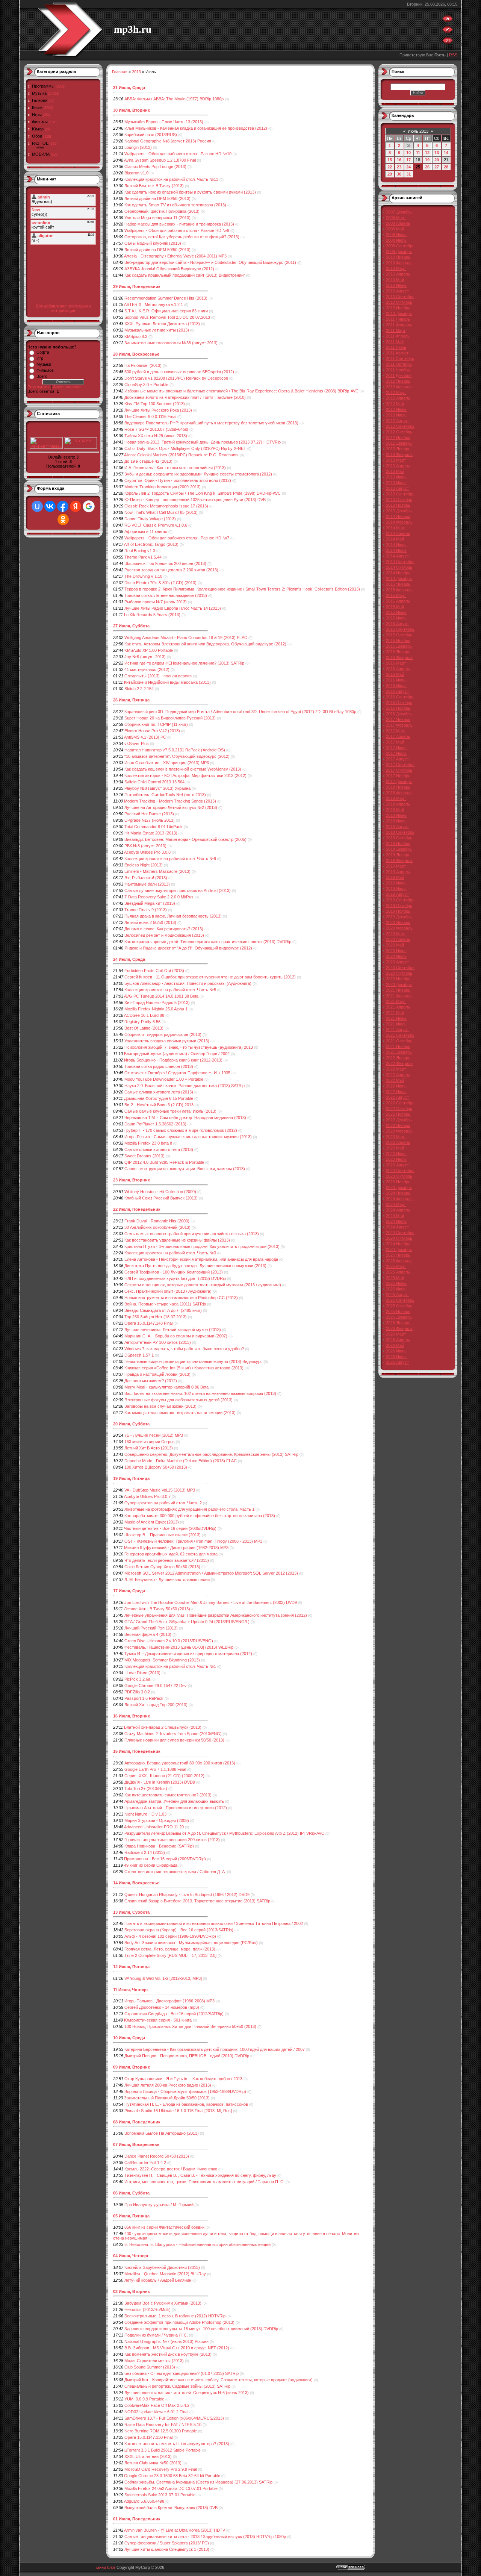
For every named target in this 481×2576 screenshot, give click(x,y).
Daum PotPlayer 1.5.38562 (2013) (155, 1124)
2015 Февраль (399, 590)
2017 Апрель (398, 736)
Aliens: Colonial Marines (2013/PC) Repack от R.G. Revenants (181, 455)
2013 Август (397, 488)
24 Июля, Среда (129, 959)
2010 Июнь (396, 285)
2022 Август (397, 1097)
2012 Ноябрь (398, 438)
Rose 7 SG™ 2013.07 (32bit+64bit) (156, 429)
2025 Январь (398, 1255)
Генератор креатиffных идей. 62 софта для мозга (171, 1554)
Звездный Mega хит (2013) (150, 903)
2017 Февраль (399, 725)
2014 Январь (398, 516)
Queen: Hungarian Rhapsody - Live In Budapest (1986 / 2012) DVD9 (187, 1895)
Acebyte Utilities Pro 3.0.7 (147, 1496)
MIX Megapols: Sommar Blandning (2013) (162, 1660)
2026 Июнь (396, 1351)
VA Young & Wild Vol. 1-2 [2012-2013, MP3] (163, 1978)
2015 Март (396, 595)
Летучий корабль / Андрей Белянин (158, 2280)
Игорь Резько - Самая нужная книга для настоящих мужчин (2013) (188, 1137)
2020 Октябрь (399, 973)
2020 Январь (398, 922)
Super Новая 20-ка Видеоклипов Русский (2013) (170, 718)
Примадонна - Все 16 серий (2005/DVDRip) (165, 1859)
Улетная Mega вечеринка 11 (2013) (157, 218)
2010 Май (395, 280)
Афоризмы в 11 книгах (146, 532)
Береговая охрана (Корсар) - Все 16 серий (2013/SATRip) (179, 1930)
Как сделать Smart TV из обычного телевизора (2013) (175, 205)
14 (446, 153)
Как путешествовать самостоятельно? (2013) (168, 1795)
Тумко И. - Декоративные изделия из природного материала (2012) (188, 1654)
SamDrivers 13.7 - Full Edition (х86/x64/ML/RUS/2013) (174, 2418)
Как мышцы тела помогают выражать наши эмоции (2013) (180, 1413)
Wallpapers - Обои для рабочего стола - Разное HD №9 (177, 230)
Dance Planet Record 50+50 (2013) (157, 2156)
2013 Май (395, 471)
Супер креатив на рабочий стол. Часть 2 (163, 1503)
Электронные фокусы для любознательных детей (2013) (178, 1400)
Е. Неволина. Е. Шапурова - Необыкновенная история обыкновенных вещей (197, 2244)
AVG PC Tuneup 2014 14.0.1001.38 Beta (161, 996)
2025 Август (397, 1295)
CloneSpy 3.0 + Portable (146, 385)
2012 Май (395, 404)
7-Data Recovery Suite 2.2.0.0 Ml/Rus (159, 897)
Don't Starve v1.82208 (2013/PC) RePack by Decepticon (176, 378)
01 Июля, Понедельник (137, 2519)
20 (437, 160)
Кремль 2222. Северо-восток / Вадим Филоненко (171, 2169)
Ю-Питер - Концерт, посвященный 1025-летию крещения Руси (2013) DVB (195, 500)
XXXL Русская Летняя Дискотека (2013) (162, 324)
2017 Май (395, 742)
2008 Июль (396, 240)
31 (408, 174)
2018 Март (396, 798)
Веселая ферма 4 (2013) (148, 1634)
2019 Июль (396, 889)
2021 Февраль (399, 996)
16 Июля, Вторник (132, 1716)
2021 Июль (396, 1024)
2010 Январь (398, 257)
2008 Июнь (396, 235)
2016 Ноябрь (398, 708)
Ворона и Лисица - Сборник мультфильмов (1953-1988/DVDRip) (185, 2091)
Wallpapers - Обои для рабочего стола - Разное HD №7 (177, 538)
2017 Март (396, 731)
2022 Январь (398, 1058)
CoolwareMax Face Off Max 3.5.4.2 (157, 2405)
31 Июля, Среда (129, 88)
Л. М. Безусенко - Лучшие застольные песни (167, 1580)
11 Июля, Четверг (131, 1990)
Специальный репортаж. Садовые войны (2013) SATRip (177, 2386)
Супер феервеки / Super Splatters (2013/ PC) (167, 2543)
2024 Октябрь (399, 1238)
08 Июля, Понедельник (137, 2122)
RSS (453, 55)
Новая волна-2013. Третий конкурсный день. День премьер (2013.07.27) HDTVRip (203, 442)
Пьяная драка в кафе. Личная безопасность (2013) (173, 916)
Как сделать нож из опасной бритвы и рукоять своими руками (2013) (190, 192)
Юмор (38, 129)
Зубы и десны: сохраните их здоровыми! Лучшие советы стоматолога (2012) (198, 474)
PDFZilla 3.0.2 (137, 1692)
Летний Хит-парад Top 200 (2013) (156, 1705)
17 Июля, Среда (129, 1591)
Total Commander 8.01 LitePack (154, 827)
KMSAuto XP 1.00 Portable (149, 650)
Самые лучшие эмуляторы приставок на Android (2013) (178, 890)
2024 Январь (398, 1193)
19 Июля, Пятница (131, 1478)
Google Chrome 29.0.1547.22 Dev (156, 1686)
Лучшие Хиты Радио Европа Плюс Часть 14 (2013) (173, 608)
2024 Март (396, 1204)
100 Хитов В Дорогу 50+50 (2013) (156, 1467)
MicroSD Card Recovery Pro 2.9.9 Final (161, 2469)
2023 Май (395, 1148)
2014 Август (397, 556)
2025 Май (395, 1278)
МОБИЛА (41, 154)
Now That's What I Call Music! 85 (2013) (161, 512)
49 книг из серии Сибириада (151, 1865)
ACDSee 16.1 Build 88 (144, 1015)
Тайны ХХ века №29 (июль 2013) (156, 436)
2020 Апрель (398, 939)
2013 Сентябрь (400, 494)
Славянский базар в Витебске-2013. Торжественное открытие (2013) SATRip (197, 1901)
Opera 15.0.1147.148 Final (148, 1323)
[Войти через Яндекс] (76, 506)
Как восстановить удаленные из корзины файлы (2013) (177, 1240)
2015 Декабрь (399, 646)
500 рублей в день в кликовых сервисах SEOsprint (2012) (179, 372)
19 (427, 160)
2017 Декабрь (399, 781)
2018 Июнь (396, 815)
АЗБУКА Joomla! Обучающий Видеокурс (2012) (169, 269)
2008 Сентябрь (400, 246)
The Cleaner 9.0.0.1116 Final (150, 416)
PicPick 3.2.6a (137, 1679)
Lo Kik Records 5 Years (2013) (152, 615)
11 (418, 153)
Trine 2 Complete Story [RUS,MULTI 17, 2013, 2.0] (170, 1955)
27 (437, 167)
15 (390, 160)
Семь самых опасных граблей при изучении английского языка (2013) (192, 1234)
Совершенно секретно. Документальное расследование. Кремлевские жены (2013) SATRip (211, 1454)
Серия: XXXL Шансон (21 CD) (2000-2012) (164, 1776)
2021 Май (395, 1013)
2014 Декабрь (399, 579)
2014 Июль (396, 550)
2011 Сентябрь (400, 359)
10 (408, 153)
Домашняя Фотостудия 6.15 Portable (159, 1098)
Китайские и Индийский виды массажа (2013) (167, 682)
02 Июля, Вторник (132, 2291)
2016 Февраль (399, 657)
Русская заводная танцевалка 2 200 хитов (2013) (171, 570)
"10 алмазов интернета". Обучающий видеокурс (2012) (177, 756)
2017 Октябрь (399, 770)
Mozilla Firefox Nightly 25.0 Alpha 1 (156, 1009)
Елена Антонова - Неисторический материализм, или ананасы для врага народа (201, 1259)
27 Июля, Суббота (131, 626)
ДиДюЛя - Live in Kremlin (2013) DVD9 (160, 1782)
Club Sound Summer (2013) (150, 2367)
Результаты (39, 387)
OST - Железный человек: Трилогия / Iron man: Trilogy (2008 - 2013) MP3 (193, 1541)
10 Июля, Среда (129, 2038)
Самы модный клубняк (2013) (153, 243)
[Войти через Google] (89, 506)
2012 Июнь (396, 409)
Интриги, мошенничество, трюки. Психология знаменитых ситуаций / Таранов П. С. (204, 2182)
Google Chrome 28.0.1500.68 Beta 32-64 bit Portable (172, 2476)
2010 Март (396, 268)
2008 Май (395, 229)
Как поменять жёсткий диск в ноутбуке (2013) (168, 2354)
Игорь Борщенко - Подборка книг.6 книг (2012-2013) (173, 1060)
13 (437, 153)
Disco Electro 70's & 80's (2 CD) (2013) (160, 583)
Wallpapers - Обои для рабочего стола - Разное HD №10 (178, 154)
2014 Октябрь (399, 567)
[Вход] (448, 42)
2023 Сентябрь (400, 1171)
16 (399, 160)
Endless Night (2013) (144, 865)
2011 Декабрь (399, 376)
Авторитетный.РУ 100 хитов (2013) (158, 1342)
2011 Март (396, 330)
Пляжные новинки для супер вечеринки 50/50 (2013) (174, 1740)
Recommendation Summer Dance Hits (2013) (166, 298)
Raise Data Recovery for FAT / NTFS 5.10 (163, 2425)
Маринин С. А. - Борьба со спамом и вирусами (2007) (176, 1336)
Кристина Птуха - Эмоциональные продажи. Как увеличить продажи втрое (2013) (202, 1246)
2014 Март (396, 528)
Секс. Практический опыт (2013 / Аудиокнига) (168, 1291)
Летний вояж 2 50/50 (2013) (150, 922)
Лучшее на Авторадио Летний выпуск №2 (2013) (171, 807)
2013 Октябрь (399, 500)
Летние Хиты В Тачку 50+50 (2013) (157, 1609)
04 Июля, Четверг (131, 2256)
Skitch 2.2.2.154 (139, 689)
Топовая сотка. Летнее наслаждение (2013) (166, 595)
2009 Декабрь (399, 251)
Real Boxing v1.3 (140, 551)
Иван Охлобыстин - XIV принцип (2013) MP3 (167, 763)
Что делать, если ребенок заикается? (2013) (167, 1560)
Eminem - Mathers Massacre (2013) (157, 871)
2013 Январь (398, 449)
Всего (42, 376)
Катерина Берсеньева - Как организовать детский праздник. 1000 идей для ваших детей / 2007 (215, 2049)
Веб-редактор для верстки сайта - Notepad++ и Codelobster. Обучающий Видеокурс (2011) (210, 262)
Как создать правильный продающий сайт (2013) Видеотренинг (185, 275)
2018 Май (395, 810)
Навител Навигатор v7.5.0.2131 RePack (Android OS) (175, 750)
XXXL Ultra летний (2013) (148, 2456)
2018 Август (397, 827)
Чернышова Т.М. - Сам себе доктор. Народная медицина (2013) (185, 1118)
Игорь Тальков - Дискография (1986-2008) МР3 (169, 2001)
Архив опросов (67, 387)
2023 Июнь (396, 1154)
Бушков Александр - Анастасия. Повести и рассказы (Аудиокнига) (188, 983)
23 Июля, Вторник (132, 1180)
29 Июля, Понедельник (137, 286)
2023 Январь (398, 1125)
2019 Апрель (398, 872)
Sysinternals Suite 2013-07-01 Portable (160, 2495)
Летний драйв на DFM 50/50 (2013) (157, 198)
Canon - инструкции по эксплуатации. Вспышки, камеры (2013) (185, 1169)
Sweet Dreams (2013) (144, 1156)
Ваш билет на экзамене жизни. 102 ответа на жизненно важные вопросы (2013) (200, 1393)
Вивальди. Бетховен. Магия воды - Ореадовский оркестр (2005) (185, 839)
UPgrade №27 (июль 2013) (150, 820)
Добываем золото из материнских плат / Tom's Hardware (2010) (185, 397)
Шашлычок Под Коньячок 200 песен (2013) (165, 563)
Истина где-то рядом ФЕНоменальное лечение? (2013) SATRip (184, 663)
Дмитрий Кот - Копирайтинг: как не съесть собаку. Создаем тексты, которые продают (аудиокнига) (219, 2380)
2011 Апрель (398, 336)
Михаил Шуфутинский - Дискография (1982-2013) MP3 (176, 1548)
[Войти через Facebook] (63, 506)
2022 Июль (396, 1092)
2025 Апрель (398, 1272)
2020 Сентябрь (400, 968)
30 (399, 174)
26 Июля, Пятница (131, 700)
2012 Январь (398, 381)
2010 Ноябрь (398, 308)
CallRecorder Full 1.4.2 (145, 2163)
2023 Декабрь (399, 1187)
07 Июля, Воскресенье (136, 2144)
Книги (37, 108)
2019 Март (396, 866)
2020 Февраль (399, 928)
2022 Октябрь (399, 1109)
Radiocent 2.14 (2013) (145, 1852)
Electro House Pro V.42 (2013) (152, 731)
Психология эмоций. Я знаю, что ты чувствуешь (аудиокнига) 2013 (189, 1047)
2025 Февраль (399, 1261)
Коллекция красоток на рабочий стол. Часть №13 (171, 179)
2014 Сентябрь (400, 562)
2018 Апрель (398, 804)
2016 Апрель (398, 669)
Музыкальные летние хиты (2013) (157, 330)
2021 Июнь (396, 1018)
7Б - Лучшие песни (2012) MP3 (154, 1435)
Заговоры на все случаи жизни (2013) (160, 1406)
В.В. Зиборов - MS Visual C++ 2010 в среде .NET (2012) (177, 2348)
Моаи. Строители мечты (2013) (154, 2361)
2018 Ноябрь (398, 844)
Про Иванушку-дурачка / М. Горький (159, 2205)
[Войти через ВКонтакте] (50, 506)
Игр (40, 358)
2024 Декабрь (399, 1249)
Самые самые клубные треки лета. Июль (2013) (170, 1111)
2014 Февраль (399, 522)
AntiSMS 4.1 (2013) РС (145, 737)
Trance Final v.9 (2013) (146, 910)
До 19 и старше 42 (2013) (148, 461)
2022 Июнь (396, 1086)
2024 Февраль (399, 1199)
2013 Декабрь (399, 511)
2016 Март (396, 663)
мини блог (106, 2567)
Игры (37, 115)
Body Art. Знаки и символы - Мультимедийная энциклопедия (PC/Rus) (191, 1943)
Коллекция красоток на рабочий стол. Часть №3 (170, 1253)
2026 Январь (398, 1323)
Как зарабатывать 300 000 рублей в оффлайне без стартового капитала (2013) (200, 1516)
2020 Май (395, 945)
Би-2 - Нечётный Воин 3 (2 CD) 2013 (159, 1105)
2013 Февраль (399, 454)
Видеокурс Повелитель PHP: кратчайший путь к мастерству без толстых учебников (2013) (211, 423)
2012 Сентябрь (400, 426)
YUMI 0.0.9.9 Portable (144, 2399)
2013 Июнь (396, 477)
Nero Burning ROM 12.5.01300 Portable (161, 2431)
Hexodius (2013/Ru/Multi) (147, 2309)
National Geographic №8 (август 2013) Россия (168, 141)
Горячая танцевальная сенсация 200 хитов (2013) (172, 1840)
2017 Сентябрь (400, 765)
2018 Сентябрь (400, 832)
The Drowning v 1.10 (143, 576)
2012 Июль (396, 415)
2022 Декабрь (399, 1120)
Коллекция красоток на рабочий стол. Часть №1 (170, 1666)
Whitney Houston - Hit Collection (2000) (160, 1192)
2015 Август (397, 624)
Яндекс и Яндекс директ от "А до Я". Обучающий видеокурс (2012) (188, 948)
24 (408, 167)
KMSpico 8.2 (136, 336)
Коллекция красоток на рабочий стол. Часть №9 (170, 859)
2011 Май (395, 342)
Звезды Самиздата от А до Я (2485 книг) (163, 1310)
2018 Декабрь (399, 849)
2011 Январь (398, 319)
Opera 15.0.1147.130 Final (148, 2437)
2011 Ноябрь (398, 370)
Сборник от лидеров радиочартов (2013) (163, 1034)
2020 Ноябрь (398, 979)
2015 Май (395, 607)
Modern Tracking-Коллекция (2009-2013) (163, 487)
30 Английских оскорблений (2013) (157, 1227)
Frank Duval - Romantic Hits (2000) (157, 1221)
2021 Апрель (398, 1007)
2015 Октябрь (399, 635)
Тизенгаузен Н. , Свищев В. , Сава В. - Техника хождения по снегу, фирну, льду (200, 2175)
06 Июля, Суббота (131, 2193)
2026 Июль (396, 1357)
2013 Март (396, 460)
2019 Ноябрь (398, 911)
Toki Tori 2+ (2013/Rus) (146, 1789)
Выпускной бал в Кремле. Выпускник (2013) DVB (171, 2508)
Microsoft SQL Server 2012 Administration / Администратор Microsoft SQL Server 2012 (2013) (211, 1573)
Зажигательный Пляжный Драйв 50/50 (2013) (167, 2098)
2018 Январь (398, 787)
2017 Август (397, 759)
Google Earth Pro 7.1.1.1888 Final (155, 1769)
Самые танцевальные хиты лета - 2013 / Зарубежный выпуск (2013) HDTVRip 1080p (205, 2537)
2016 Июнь (396, 680)
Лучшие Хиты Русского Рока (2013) (158, 410)
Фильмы (40, 122)
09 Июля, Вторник (132, 2067)
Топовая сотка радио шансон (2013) (159, 1066)
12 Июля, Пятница (131, 1967)
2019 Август (397, 894)
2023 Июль (396, 1159)
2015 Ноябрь (398, 641)
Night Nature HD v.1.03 (145, 1814)
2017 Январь (398, 719)
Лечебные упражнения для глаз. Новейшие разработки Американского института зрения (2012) (216, 1615)
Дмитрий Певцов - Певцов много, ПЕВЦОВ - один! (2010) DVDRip (187, 2056)
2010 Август (397, 291)
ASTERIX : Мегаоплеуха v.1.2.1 (154, 304)
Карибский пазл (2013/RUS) (151, 135)
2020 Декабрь (399, 984)
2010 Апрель (398, 274)
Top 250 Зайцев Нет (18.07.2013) (156, 1317)
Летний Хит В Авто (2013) (149, 1448)
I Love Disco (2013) (142, 1673)
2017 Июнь (396, 748)
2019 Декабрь (399, 917)
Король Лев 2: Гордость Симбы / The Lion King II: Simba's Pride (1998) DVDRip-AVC (203, 493)
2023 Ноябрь (398, 1182)
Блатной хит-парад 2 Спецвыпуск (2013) (163, 1727)
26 (427, 167)
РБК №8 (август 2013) (145, 846)
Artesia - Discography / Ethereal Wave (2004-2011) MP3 (175, 256)
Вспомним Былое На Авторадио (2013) (162, 2133)
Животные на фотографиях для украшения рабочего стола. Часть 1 (189, 1509)
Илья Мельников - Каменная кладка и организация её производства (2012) (196, 128)
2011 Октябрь (399, 364)
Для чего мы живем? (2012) (151, 1381)
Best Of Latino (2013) (144, 1028)
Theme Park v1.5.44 (143, 557)
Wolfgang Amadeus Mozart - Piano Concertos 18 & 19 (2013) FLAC (186, 638)
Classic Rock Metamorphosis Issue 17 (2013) (166, 506)
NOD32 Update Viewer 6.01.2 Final (156, 2412)
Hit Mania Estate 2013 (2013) (151, 833)
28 (446, 167)
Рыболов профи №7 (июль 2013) (156, 602)
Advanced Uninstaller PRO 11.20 (154, 1827)
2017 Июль (396, 753)
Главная (120, 72)
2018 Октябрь (399, 838)
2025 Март (396, 1266)
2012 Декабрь (399, 443)
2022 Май (395, 1080)
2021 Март (396, 1001)
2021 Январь (398, 990)
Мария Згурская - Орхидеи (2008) (157, 1820)
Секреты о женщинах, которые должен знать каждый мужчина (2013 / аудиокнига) (203, 1285)
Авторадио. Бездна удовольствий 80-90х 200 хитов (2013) (180, 1763)
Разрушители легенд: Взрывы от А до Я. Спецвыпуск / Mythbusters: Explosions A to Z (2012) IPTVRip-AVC (224, 1833)
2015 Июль (396, 618)
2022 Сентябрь (400, 1103)
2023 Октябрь (399, 1176)
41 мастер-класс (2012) (147, 669)
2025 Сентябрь (400, 1300)
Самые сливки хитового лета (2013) (159, 1092)
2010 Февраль (399, 263)
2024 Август (397, 1227)
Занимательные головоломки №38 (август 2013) (171, 343)
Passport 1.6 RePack (144, 1698)
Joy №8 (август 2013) (145, 657)
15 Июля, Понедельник (137, 1751)
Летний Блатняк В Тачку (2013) (154, 186)
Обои (37, 136)
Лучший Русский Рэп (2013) (151, 1628)
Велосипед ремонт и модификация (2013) (164, 935)
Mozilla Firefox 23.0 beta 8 (148, 1143)
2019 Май (395, 877)
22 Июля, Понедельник (137, 1209)
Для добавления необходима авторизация (63, 308)
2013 (136, 72)
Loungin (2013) (138, 147)
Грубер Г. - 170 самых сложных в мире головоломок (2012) (181, 1130)
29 (390, 174)
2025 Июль (396, 1289)
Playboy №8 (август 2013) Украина (157, 788)
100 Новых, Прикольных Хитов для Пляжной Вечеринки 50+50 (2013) (190, 2026)
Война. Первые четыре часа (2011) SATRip (165, 1304)
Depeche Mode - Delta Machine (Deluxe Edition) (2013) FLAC (181, 1461)
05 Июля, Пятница (131, 2216)
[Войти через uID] (37, 506)
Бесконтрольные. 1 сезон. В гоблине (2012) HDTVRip (175, 2316)
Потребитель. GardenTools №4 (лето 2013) (165, 795)
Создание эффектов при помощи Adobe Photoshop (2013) (179, 2322)
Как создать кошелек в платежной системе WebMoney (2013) (183, 769)
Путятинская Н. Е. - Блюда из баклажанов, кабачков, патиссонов (186, 2104)
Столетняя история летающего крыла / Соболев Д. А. (175, 1872)
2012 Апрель (398, 398)
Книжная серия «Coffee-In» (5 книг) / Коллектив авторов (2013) (184, 1368)
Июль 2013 (418, 131)
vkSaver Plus (137, 744)
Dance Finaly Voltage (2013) (150, 519)
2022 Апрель (398, 1075)
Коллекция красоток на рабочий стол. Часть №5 (170, 990)
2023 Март (396, 1137)
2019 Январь (398, 855)
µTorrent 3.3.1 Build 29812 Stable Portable (163, 2450)
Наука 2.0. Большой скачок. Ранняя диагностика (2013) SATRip (185, 1086)
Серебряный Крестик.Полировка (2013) (162, 211)
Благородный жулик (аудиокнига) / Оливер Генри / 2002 (177, 1054)
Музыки (44, 364)
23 (399, 167)
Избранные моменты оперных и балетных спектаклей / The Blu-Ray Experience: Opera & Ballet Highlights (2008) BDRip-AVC (241, 391)
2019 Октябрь (399, 906)
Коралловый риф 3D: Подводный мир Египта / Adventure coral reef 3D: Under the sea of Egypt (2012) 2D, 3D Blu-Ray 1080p (240, 712)
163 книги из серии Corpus (150, 1442)
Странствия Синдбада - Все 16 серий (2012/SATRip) (174, 2014)
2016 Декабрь (399, 714)
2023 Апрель (398, 1142)
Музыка (39, 93)
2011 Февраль (399, 325)
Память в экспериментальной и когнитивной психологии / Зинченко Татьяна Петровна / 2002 (214, 1923)
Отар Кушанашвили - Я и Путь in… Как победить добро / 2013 (183, 2079)
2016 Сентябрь (400, 697)
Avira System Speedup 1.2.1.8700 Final (160, 160)
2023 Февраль (399, 1131)
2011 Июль (396, 347)
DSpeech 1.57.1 (139, 1355)
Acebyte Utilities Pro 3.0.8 (147, 852)
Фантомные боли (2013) (147, 884)
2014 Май (395, 539)
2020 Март (396, 934)
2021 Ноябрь (398, 1046)
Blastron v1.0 (136, 173)
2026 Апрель (398, 1340)
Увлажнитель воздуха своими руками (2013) (167, 1041)
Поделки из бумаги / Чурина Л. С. (156, 2335)
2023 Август (397, 1165)
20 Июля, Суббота (131, 1424)
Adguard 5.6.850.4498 (144, 2501)
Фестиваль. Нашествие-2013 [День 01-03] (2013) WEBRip (179, 1647)
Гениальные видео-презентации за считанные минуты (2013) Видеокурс (194, 1361)
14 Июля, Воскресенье (136, 1883)
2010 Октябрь (399, 302)
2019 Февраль (399, 860)
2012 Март (396, 392)
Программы (43, 86)
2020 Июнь (396, 951)
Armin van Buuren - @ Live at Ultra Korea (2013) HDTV (175, 2530)
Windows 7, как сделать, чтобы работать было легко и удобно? (184, 1349)
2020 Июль (396, 956)
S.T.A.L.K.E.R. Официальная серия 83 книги (166, 311)
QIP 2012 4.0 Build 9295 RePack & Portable (164, 1162)
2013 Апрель (398, 466)
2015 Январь (398, 584)
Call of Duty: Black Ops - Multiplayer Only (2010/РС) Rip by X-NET (185, 448)
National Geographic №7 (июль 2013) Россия (166, 2341)
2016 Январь (398, 652)
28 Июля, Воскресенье (136, 354)
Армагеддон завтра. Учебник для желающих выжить (174, 1801)
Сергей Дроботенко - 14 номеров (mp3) (162, 2007)
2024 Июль (396, 1221)
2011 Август (397, 353)
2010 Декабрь (399, 313)
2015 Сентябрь (400, 629)
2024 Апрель (398, 1210)
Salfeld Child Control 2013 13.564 (154, 782)
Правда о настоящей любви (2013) (157, 1374)
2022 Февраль (399, 1063)
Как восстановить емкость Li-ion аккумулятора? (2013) (177, 2444)
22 (390, 167)
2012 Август (397, 421)
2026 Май (395, 1345)
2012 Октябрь (399, 432)
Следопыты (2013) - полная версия (158, 676)
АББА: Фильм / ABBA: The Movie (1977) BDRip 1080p (174, 99)
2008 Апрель (398, 223)
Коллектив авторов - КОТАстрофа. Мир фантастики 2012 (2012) (185, 775)
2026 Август (397, 1362)
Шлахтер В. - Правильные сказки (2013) (163, 1535)
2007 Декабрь (399, 212)
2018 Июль (396, 821)
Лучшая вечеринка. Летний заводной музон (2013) (173, 1330)
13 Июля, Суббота (131, 1912)
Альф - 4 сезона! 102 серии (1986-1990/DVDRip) (170, 1936)
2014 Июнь (396, 545)
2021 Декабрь (399, 1052)
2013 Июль (396, 483)
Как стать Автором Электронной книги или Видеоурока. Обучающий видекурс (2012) (205, 644)
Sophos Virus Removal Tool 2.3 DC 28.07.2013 (167, 317)
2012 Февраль (399, 387)
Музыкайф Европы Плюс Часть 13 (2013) (164, 122)
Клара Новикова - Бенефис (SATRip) (159, 1846)
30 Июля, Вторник (132, 110)
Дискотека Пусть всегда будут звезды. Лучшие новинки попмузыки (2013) (195, 1266)
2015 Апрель (398, 601)
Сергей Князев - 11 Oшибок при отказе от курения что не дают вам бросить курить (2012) (210, 977)
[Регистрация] (448, 31)
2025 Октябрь (399, 1306)
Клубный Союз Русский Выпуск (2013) (161, 1198)
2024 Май (395, 1216)
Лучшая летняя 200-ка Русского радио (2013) (168, 2085)
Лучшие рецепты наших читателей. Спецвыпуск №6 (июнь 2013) (187, 2393)
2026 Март (396, 1334)
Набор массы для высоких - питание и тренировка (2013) (179, 224)
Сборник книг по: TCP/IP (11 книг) (156, 724)
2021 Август (397, 1030)
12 (427, 153)
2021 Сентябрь (400, 1035)
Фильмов (45, 370)
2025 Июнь (396, 1283)
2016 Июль (396, 686)
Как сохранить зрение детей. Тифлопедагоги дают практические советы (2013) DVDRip (208, 942)
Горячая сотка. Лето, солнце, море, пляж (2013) (170, 1949)
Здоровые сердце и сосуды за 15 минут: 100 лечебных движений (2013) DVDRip (201, 2329)
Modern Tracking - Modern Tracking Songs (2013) (170, 801)
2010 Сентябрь (400, 297)
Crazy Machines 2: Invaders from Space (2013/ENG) (173, 1734)
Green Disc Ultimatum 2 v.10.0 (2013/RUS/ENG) (169, 1641)
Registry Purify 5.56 (142, 1022)
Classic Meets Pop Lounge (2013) (155, 167)
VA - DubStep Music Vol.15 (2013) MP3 (160, 1490)
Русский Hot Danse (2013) (149, 814)
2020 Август (397, 962)
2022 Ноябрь (398, 1114)
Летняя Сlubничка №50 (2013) (153, 2463)
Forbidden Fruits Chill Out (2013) (154, 971)
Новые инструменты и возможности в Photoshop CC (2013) (181, 1298)
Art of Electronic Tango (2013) (151, 544)
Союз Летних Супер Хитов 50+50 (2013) (162, 1567)
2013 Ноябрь (398, 505)
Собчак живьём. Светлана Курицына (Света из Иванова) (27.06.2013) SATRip (198, 2482)
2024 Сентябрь (400, 1233)
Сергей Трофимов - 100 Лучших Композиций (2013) (174, 1272)
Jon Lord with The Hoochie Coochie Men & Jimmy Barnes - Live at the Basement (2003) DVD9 (211, 1602)
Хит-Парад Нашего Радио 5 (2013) (157, 1003)
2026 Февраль (399, 1328)
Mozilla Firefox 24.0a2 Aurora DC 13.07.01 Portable (171, 2488)
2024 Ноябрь (398, 1244)
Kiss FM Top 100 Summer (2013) (155, 404)
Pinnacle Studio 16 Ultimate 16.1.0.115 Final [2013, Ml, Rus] (178, 2111)
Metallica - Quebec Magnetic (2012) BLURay (165, 2274)
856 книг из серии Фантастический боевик (164, 2227)
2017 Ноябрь (398, 776)
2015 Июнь (396, 612)
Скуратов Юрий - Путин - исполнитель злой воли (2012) (178, 480)
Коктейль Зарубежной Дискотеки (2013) (162, 2267)
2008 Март (396, 218)
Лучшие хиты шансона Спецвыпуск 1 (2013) (167, 2549)
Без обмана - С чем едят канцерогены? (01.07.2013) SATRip (182, 2373)
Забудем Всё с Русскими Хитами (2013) (163, 2303)
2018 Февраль (399, 793)
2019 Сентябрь (400, 900)
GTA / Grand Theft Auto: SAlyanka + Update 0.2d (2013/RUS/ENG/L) (187, 1622)
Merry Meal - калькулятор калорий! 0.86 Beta (166, 1387)
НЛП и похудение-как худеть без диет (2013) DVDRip (175, 1278)
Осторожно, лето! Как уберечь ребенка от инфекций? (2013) (182, 237)
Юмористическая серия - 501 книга (158, 2020)
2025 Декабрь (399, 1317)
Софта (43, 352)
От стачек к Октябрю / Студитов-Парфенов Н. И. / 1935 (177, 1073)
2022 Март (396, 1069)
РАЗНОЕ (40, 143)
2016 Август (397, 691)
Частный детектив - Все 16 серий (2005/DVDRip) (170, 1528)
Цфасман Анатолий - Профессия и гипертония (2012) (176, 1808)
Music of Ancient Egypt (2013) (152, 1522)
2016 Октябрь (399, 703)
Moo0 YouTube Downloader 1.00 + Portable (164, 1079)
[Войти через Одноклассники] (63, 519)
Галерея (40, 100)
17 (408, 160)
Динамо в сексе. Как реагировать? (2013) (164, 929)
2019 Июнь (396, 883)
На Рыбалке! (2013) (143, 365)
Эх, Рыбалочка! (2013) (146, 878)
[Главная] (448, 20)
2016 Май (395, 674)
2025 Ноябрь (398, 1311)
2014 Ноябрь (398, 573)
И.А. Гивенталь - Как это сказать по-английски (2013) (175, 468)
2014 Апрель (398, 533)
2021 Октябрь (399, 1041)
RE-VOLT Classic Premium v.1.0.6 (156, 525)
